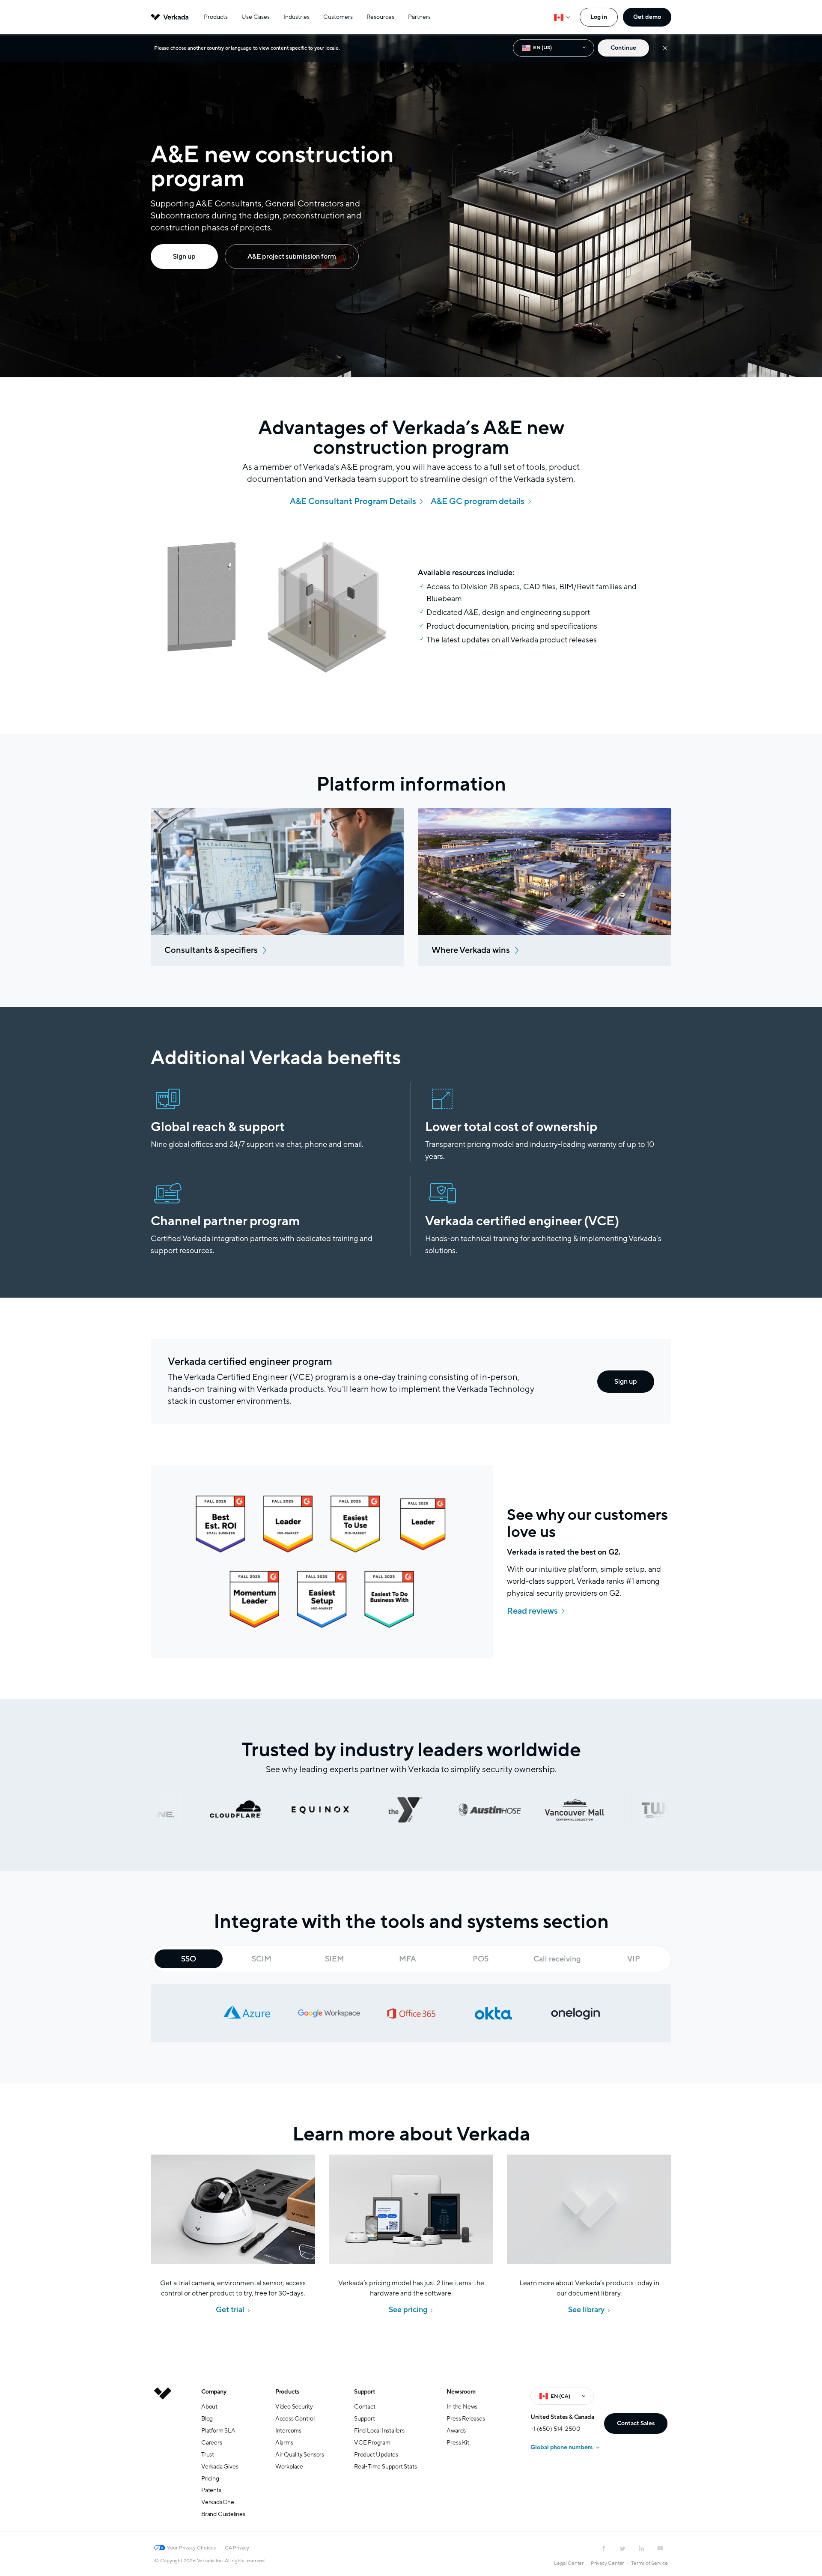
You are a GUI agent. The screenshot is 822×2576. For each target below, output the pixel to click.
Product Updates (376, 2455)
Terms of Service (649, 2563)
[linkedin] (641, 2548)
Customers (338, 17)
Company (214, 2392)
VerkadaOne (218, 2502)
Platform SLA (218, 2431)
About (209, 2407)
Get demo (647, 17)
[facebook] (604, 2548)
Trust (208, 2455)
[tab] (189, 1959)
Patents (211, 2490)
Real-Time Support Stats (385, 2467)
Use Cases (256, 17)
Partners (419, 17)
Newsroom (461, 2392)
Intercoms (288, 2431)
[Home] (163, 2460)
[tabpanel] (411, 2013)
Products (216, 17)
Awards (456, 2431)
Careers (212, 2443)
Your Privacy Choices (191, 2548)
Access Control (295, 2419)
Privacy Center (607, 2563)
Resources (380, 17)
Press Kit (458, 2443)
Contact (365, 2407)
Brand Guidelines (223, 2514)
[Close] (665, 48)
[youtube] (660, 2548)
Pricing (210, 2479)
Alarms (284, 2443)
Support (365, 2392)
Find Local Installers (379, 2431)
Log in (599, 17)
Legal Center (569, 2563)
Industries (296, 17)
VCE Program (372, 2443)
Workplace (289, 2467)
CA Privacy (237, 2548)
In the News (462, 2407)
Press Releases (466, 2419)
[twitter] (622, 2548)
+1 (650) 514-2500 (555, 2429)
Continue (623, 48)
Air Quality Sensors (300, 2455)
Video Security (294, 2407)
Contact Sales (636, 2423)
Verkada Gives (220, 2467)
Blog (207, 2419)
